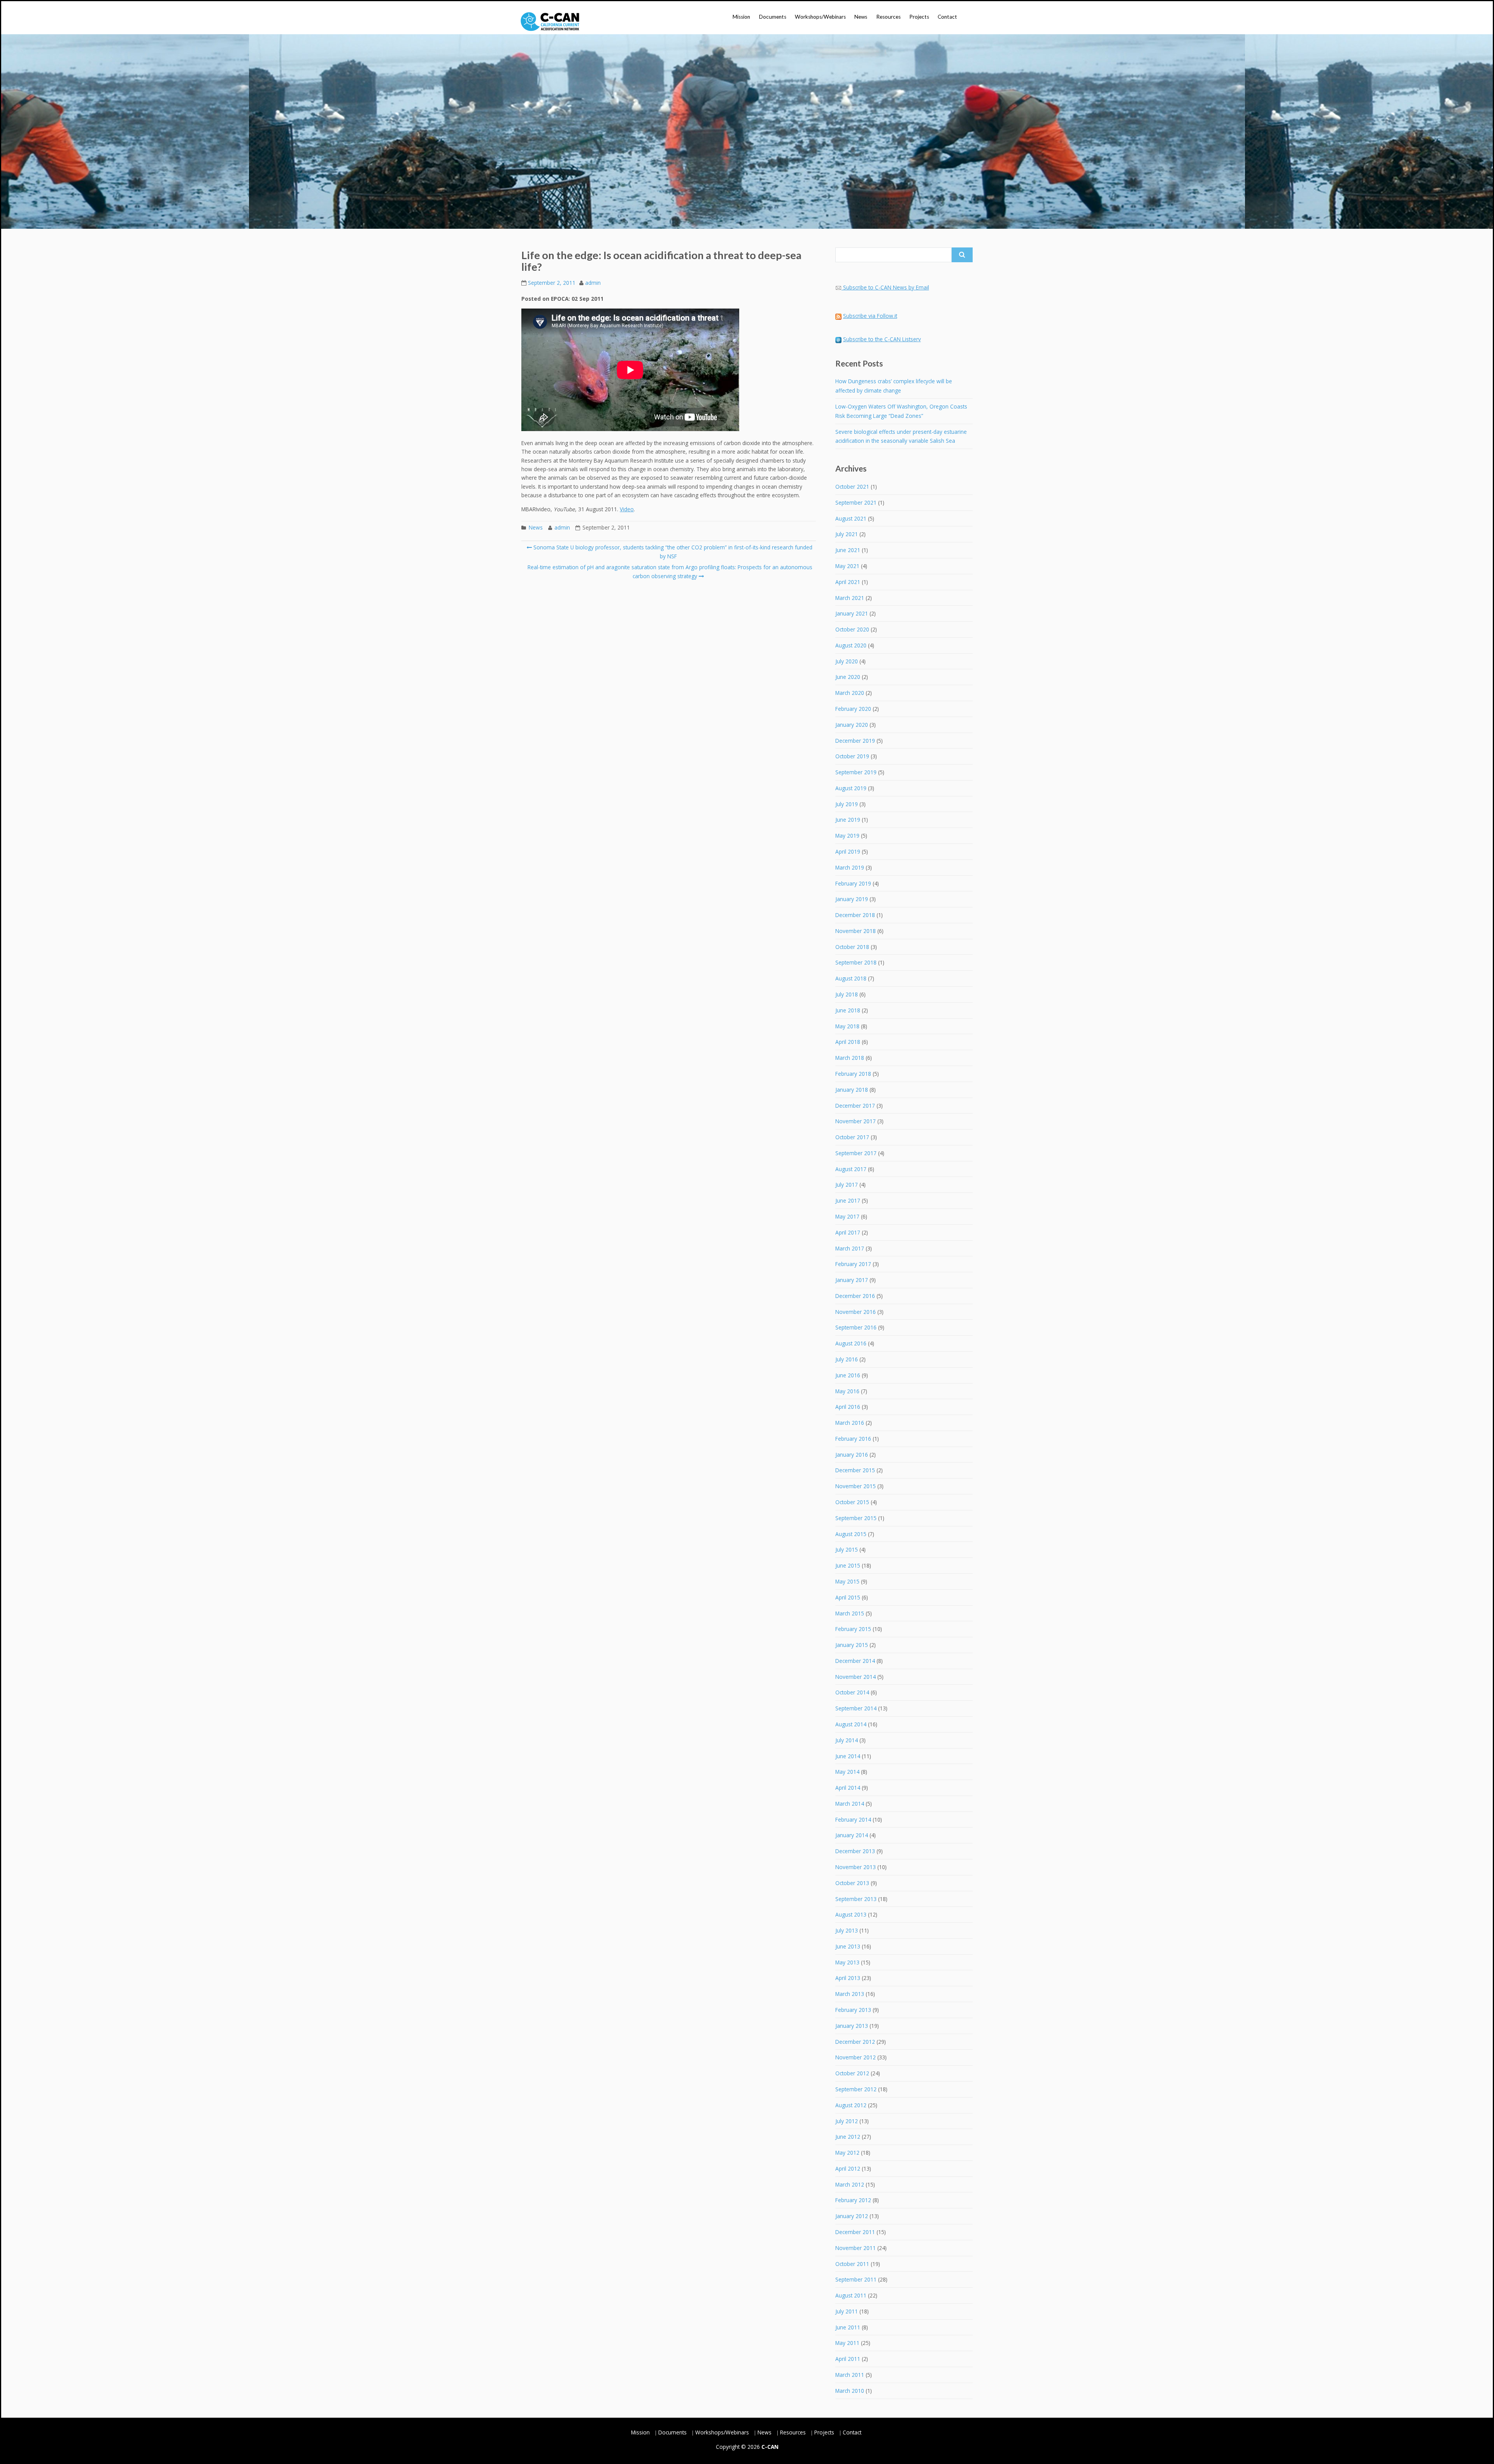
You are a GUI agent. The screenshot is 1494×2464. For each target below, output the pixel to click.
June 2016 (848, 1375)
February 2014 (853, 1820)
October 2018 (852, 947)
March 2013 (850, 1994)
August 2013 (851, 1914)
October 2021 (852, 487)
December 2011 (855, 2232)
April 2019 (848, 851)
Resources (888, 17)
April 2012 (848, 2168)
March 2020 (850, 693)
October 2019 (852, 756)
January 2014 (852, 1835)
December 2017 (855, 1106)
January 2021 (852, 613)
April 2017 (848, 1232)
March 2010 (850, 2391)
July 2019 (847, 804)
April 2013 (848, 1978)
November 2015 (856, 1486)
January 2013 (852, 2026)
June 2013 (848, 1946)
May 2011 (847, 2343)
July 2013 (847, 1930)
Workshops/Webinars (820, 17)
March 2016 (850, 1423)
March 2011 (850, 2375)
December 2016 (855, 1296)
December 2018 (855, 915)
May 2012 (847, 2153)
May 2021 (847, 566)
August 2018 (851, 978)
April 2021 (848, 582)
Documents (773, 17)
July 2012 (847, 2121)
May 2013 (847, 1962)
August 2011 (851, 2295)
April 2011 (848, 2359)
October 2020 (852, 629)
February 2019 (853, 883)
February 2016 (853, 1439)
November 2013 (856, 1867)
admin (593, 283)
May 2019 (847, 836)
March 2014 (850, 1804)
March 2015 (850, 1613)
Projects (919, 17)
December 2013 (855, 1851)
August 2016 (851, 1343)
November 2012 (856, 2057)
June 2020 (848, 677)
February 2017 (853, 1264)
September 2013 (856, 1899)
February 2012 (853, 2200)
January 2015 (852, 1645)
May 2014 (847, 1772)
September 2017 (856, 1153)
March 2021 (850, 598)
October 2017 (852, 1137)
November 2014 (856, 1677)
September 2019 (856, 772)
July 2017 (847, 1185)
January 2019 (852, 899)
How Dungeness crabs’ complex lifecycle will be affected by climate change (894, 386)
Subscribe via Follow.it (870, 316)
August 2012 (851, 2105)
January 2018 (852, 1090)
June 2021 (848, 550)
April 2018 (848, 1042)
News (861, 17)
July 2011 (847, 2311)
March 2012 (850, 2184)
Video (627, 509)
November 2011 (856, 2248)
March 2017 (850, 1248)
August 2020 (851, 645)
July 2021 (847, 534)
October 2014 (852, 1692)
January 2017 (852, 1280)
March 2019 (850, 867)
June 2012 (848, 2137)
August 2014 (851, 1724)
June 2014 (848, 1756)
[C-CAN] (550, 22)
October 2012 (852, 2073)
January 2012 (852, 2216)
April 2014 (848, 1788)
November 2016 (856, 1312)
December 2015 (855, 1470)
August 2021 (851, 518)
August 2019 (851, 788)
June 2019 (848, 820)
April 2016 (848, 1407)
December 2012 (855, 2042)
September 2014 (856, 1708)
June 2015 (848, 1565)
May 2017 (847, 1216)
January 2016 (852, 1455)
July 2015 (847, 1549)
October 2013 (852, 1883)
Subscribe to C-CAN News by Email (886, 287)
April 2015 (848, 1597)
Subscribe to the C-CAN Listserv (882, 339)
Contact (947, 17)
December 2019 (855, 741)
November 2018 (856, 931)
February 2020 (853, 709)
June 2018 (848, 1010)
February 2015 (853, 1629)
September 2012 (856, 2089)
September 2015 (856, 1518)
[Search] (962, 255)
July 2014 (847, 1740)
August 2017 (851, 1169)
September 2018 (856, 962)
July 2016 (847, 1359)
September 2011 (856, 2279)
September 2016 (856, 1327)
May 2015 (847, 1581)
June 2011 (848, 2327)
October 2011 (852, 2264)
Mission (741, 17)
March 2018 (850, 1058)
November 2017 (856, 1121)
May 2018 (847, 1026)
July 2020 (847, 661)
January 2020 (852, 725)
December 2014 (855, 1661)
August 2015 (851, 1534)
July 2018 (847, 994)
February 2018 (853, 1074)
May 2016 (847, 1391)
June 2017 (848, 1200)
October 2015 (852, 1502)
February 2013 (853, 2010)
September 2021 (856, 502)
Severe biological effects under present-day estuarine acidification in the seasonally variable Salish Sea (901, 436)
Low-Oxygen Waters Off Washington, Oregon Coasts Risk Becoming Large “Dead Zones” (901, 411)
